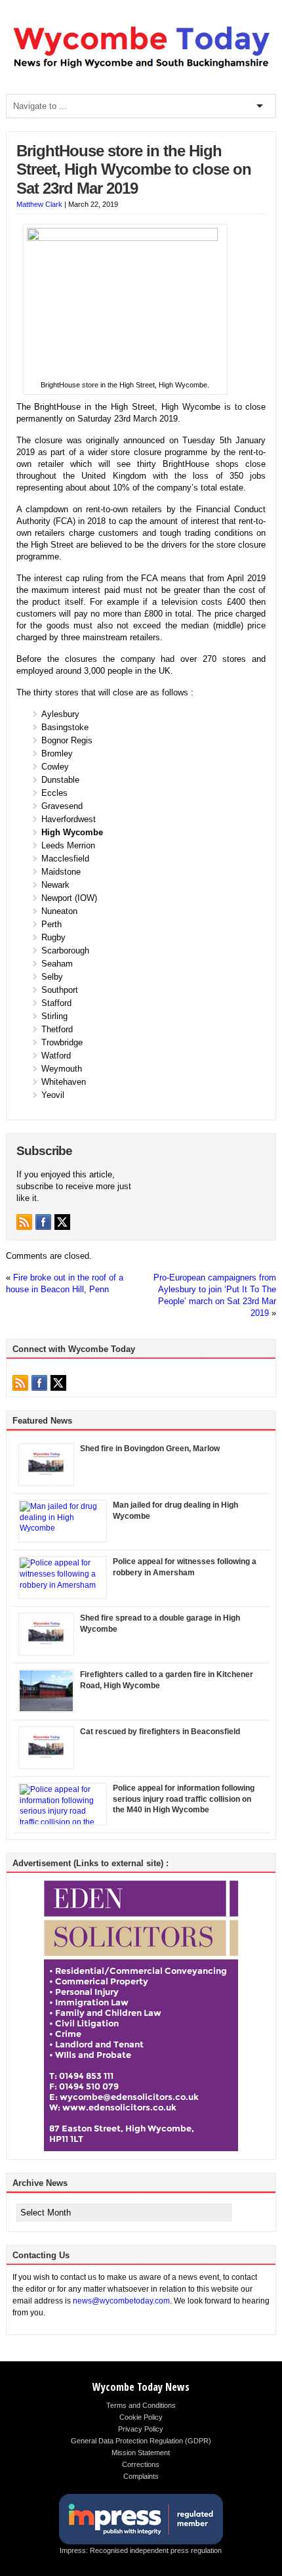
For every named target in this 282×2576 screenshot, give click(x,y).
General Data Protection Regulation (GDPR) (141, 2441)
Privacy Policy (141, 2429)
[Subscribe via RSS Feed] (24, 1222)
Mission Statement (141, 2453)
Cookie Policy (141, 2417)
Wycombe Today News (141, 2387)
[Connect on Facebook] (43, 1222)
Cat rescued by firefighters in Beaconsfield (160, 1732)
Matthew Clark (39, 204)
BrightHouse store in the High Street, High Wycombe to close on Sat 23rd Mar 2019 (134, 170)
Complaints (141, 2476)
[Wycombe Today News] (141, 69)
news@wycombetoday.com (121, 2301)
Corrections (141, 2464)
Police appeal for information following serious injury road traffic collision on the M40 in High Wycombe (184, 1799)
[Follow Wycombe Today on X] (62, 1222)
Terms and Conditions (141, 2405)
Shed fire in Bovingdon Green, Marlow (150, 1449)
